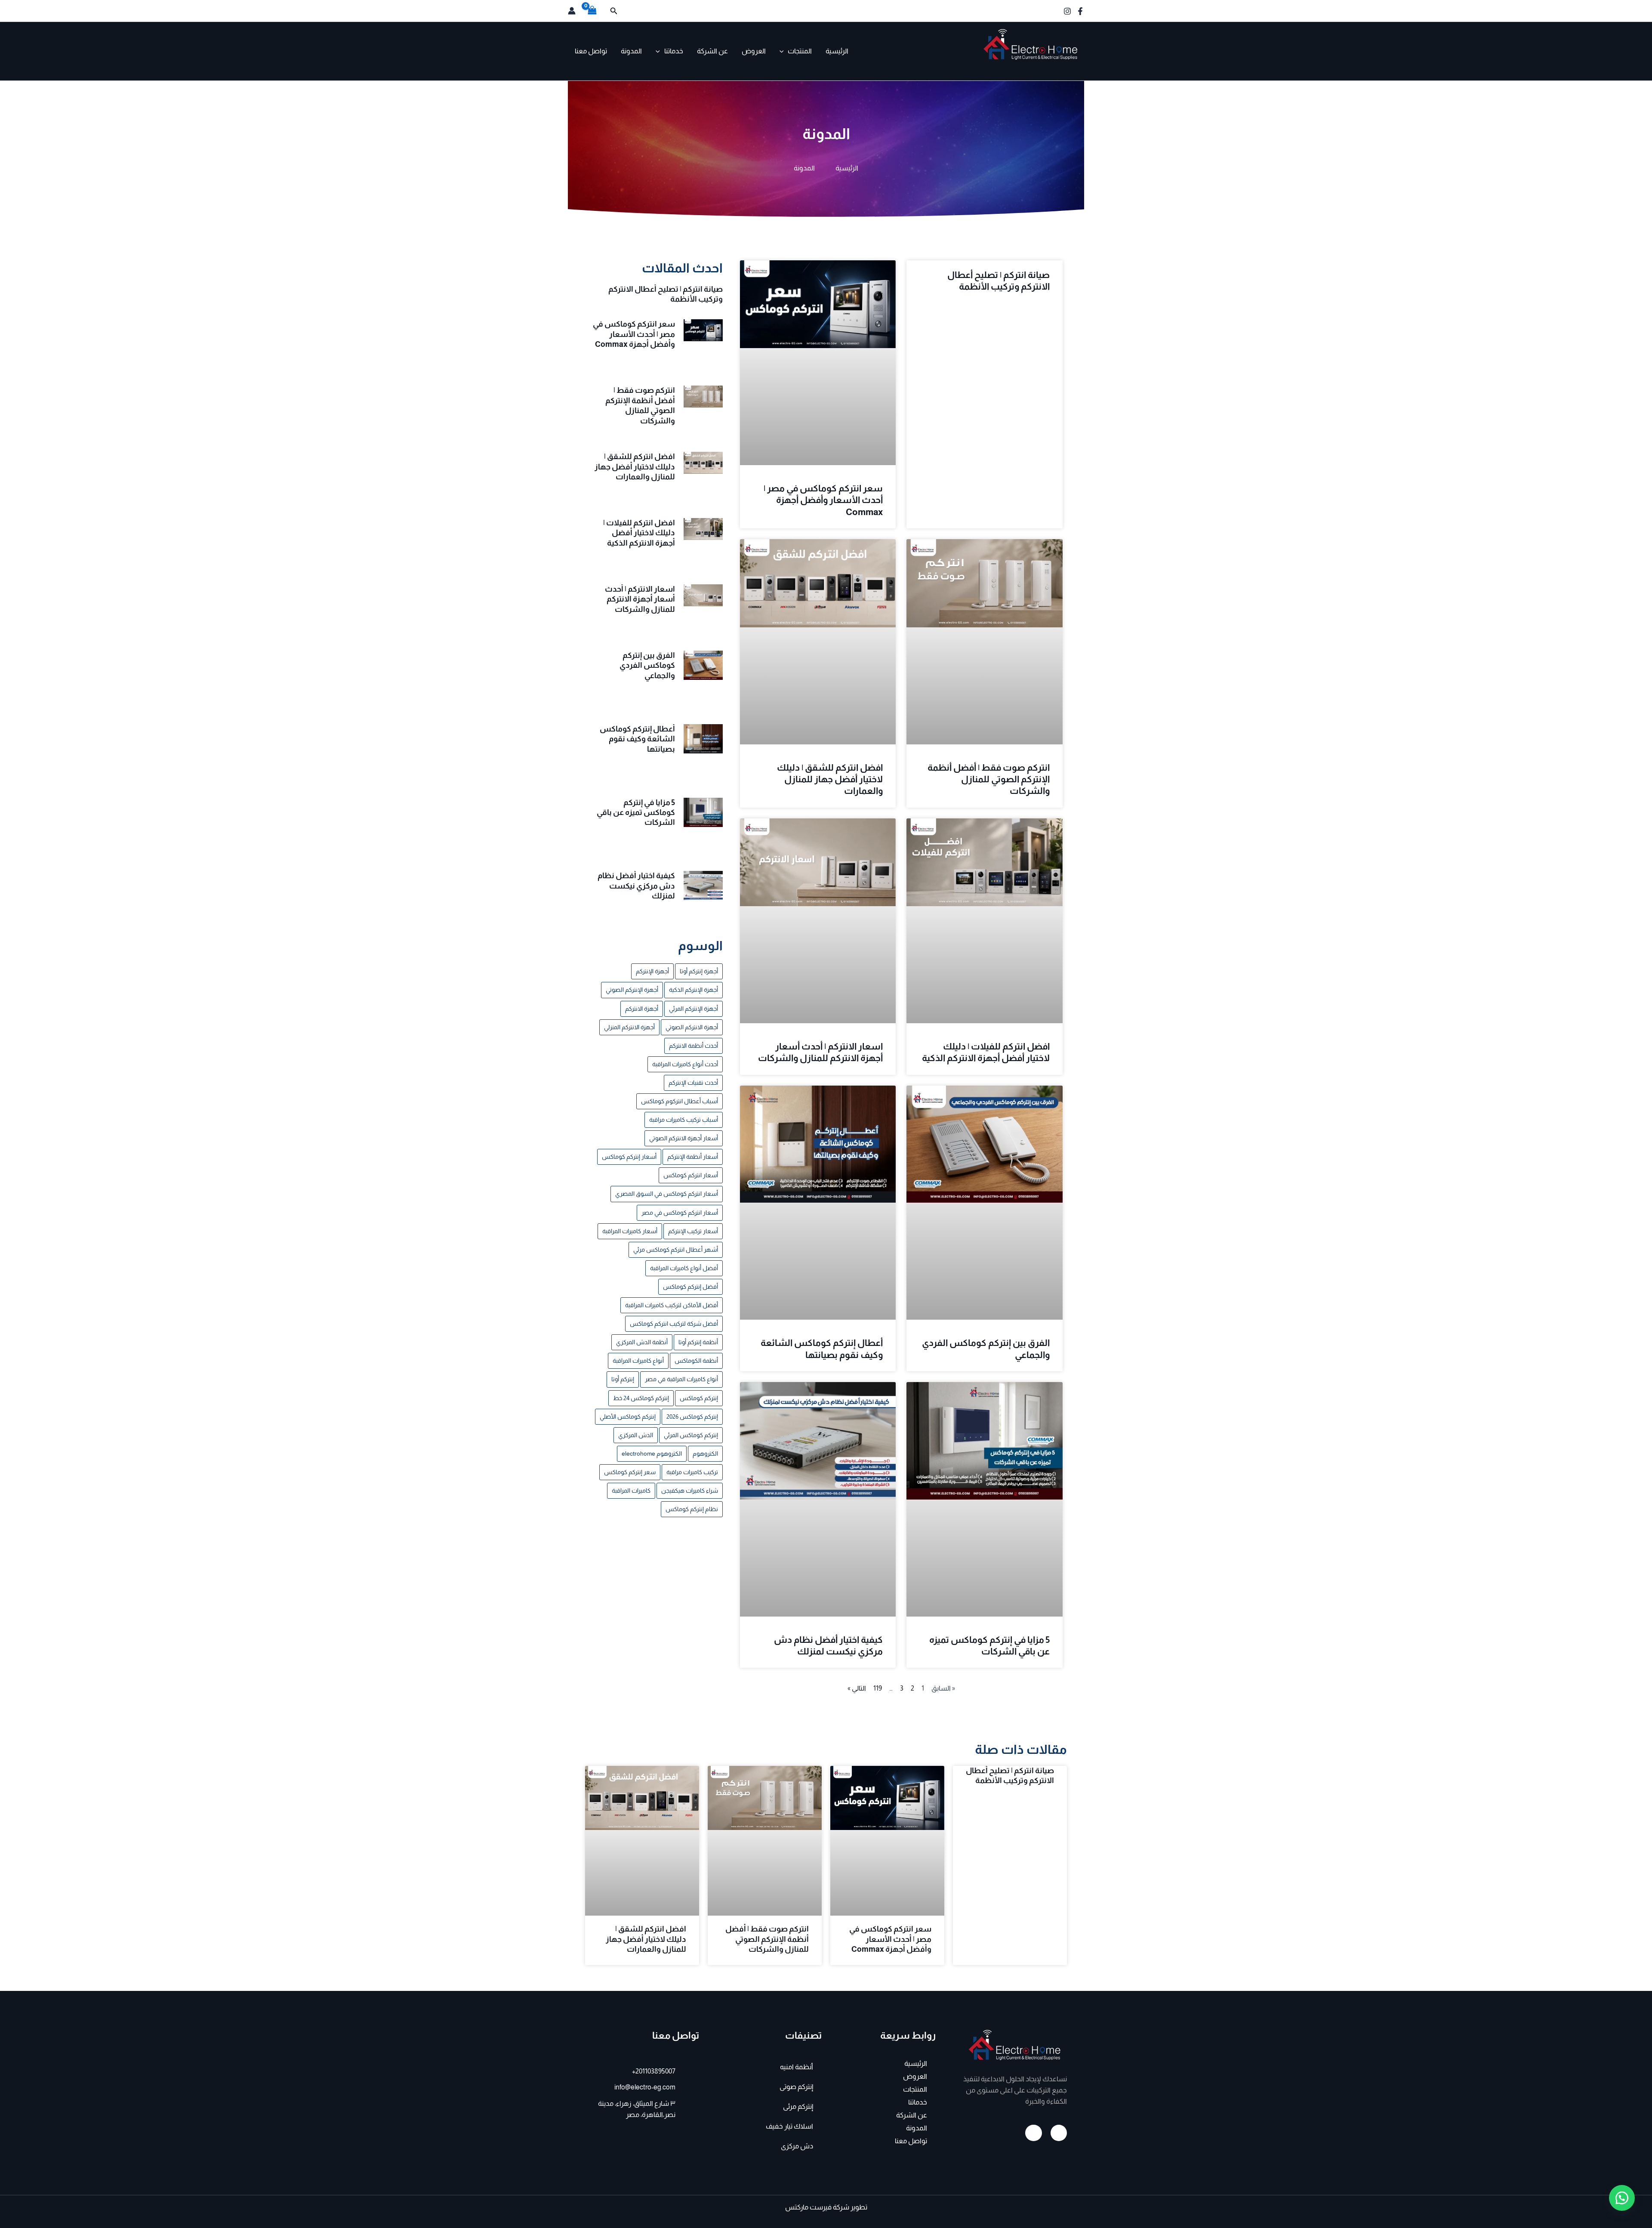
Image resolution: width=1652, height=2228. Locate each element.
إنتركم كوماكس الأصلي (628, 1416)
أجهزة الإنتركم (652, 971)
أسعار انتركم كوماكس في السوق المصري (667, 1194)
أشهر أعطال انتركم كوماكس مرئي (676, 1250)
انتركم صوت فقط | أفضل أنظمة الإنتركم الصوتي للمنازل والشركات (989, 779)
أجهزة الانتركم (642, 1009)
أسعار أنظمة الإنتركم (693, 1157)
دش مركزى (797, 2146)
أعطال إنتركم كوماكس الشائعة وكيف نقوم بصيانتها (637, 739)
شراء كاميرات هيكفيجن (690, 1490)
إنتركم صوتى (796, 2087)
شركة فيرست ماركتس (817, 2207)
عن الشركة (712, 51)
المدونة (631, 51)
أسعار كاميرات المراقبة (630, 1231)
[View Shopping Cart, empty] (592, 11)
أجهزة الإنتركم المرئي (693, 1009)
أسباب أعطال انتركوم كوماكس (680, 1101)
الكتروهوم (705, 1453)
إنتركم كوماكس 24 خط (641, 1398)
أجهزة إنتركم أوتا (699, 971)
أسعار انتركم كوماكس (691, 1175)
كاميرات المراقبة (631, 1490)
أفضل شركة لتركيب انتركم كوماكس (674, 1324)
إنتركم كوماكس (699, 1398)
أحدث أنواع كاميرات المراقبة (685, 1064)
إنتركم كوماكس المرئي (691, 1435)
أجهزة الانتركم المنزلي (629, 1027)
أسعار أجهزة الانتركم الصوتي (684, 1138)
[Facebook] (1080, 11)
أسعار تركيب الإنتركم (693, 1231)
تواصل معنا (591, 51)
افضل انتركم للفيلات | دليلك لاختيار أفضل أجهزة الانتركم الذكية (639, 533)
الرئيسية (837, 51)
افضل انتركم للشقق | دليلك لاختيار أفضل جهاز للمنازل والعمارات (830, 779)
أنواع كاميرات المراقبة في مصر (681, 1379)
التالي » (857, 1688)
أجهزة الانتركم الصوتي (692, 1027)
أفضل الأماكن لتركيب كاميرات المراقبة (672, 1305)
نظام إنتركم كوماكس (692, 1509)
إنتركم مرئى (798, 2106)
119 (878, 1688)
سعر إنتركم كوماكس (630, 1472)
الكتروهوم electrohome (652, 1453)
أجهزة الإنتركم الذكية (693, 990)
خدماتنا (674, 51)
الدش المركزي (636, 1435)
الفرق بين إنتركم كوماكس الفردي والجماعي (647, 665)
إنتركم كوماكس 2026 (692, 1416)
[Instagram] (1067, 11)
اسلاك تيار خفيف (789, 2126)
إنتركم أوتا (623, 1379)
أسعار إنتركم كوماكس (629, 1157)
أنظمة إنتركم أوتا (698, 1342)
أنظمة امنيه (797, 2067)
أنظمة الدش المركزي (642, 1342)
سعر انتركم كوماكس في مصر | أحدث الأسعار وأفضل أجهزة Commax (823, 500)
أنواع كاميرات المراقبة (638, 1361)
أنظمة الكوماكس (696, 1361)
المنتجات (800, 51)
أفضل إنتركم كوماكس (690, 1287)
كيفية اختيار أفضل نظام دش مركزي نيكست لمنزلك (636, 886)
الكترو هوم (1058, 67)
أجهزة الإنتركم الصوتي (632, 990)
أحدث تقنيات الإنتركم (693, 1083)
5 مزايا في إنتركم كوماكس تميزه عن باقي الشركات (636, 813)
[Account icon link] (572, 11)
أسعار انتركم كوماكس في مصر (680, 1213)
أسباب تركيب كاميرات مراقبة (684, 1120)
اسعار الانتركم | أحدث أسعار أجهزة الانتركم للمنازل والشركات (640, 599)
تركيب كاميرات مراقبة (692, 1472)
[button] (613, 11)
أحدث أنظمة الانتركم (693, 1046)
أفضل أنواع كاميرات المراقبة (684, 1268)
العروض (754, 51)
